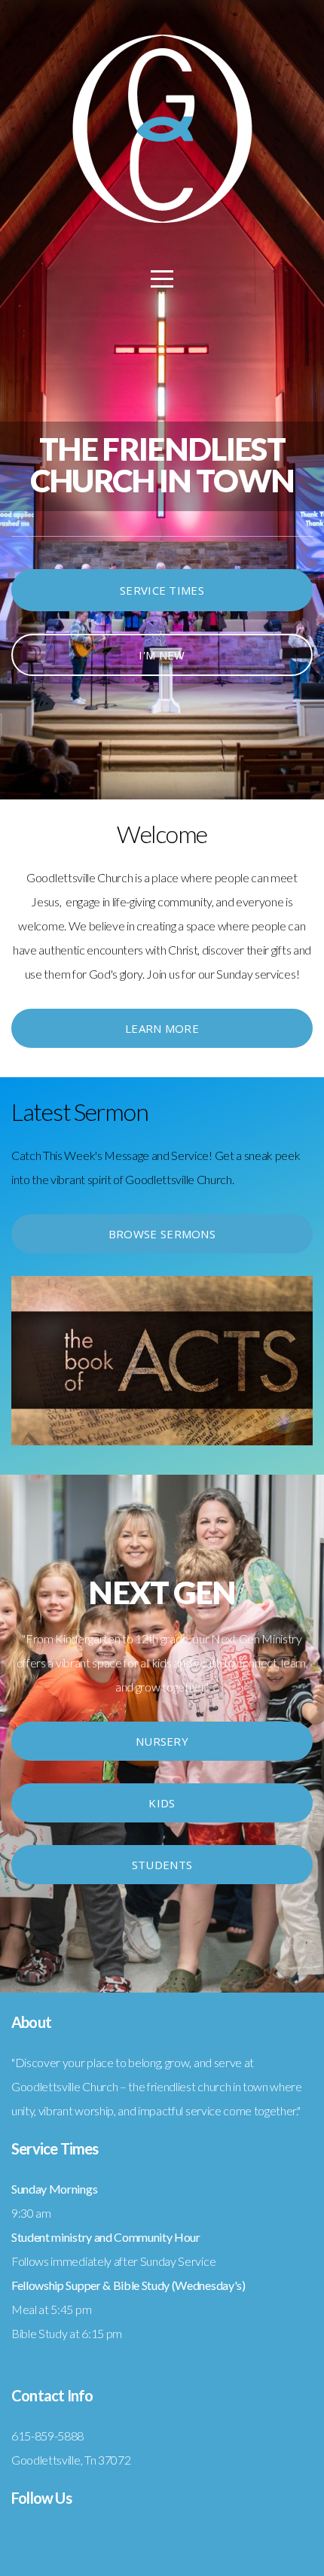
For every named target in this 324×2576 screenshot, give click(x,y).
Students (162, 1865)
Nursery (162, 1741)
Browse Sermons (162, 1234)
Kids (162, 1803)
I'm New (162, 655)
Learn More (162, 1028)
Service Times (162, 590)
